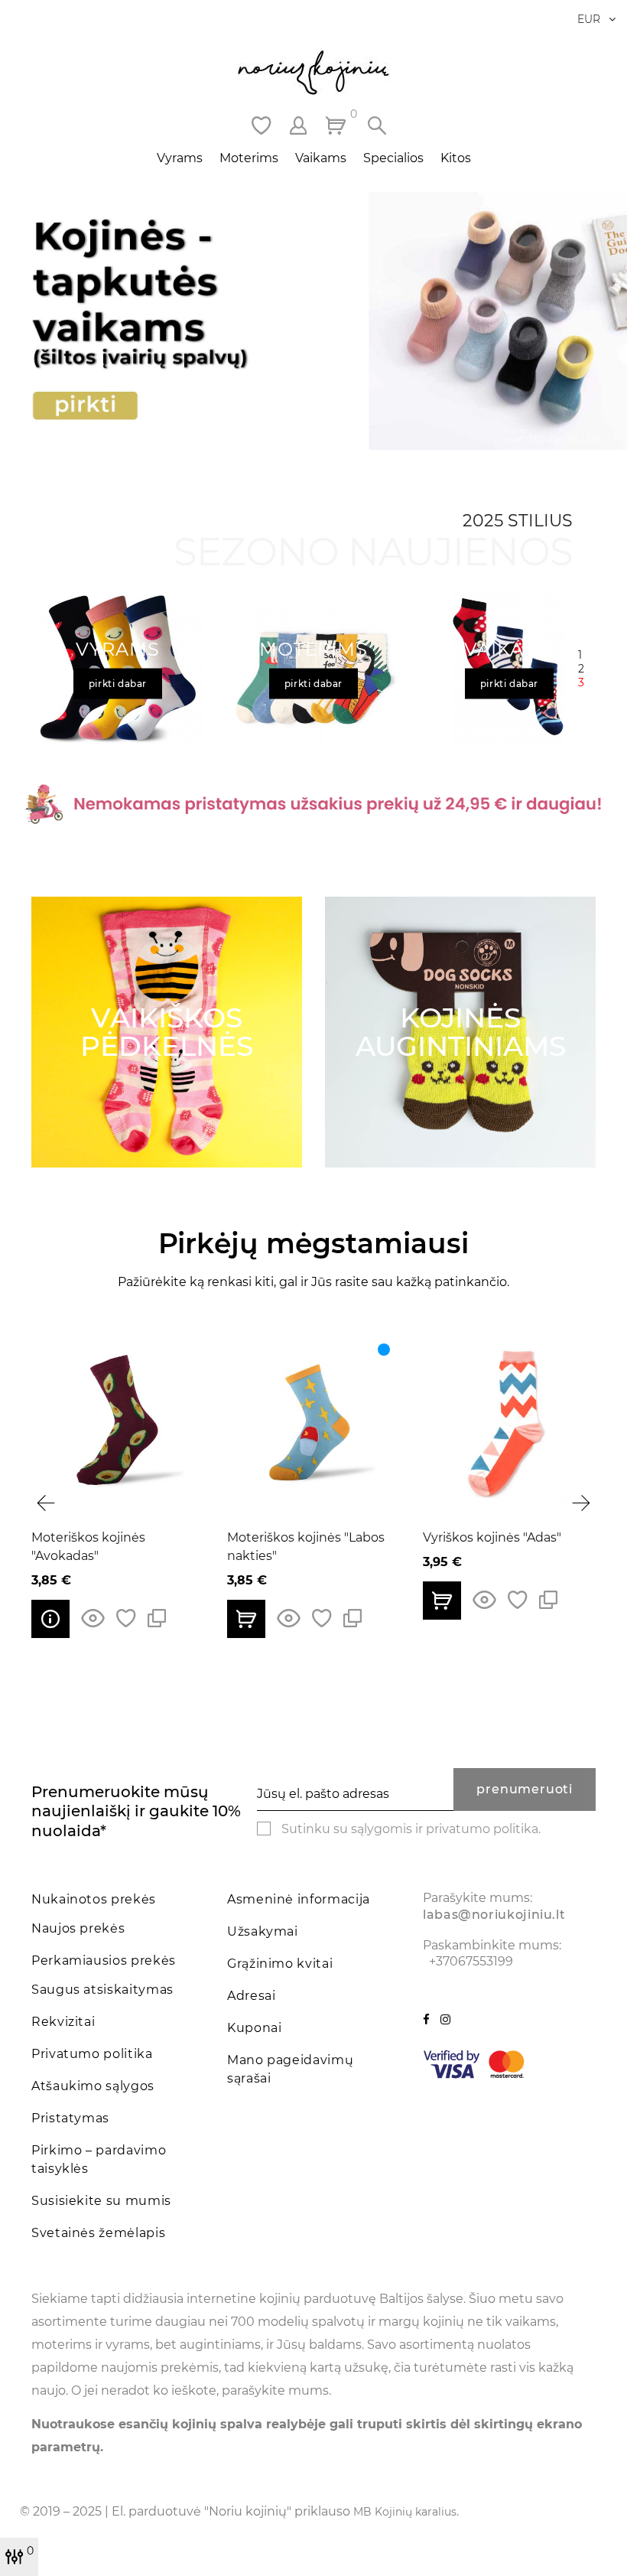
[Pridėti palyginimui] (158, 1619)
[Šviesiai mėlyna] (189, 1350)
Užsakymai (263, 1931)
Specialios (393, 158)
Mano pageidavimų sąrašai (290, 2069)
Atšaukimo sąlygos (93, 2086)
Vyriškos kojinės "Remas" (500, 1537)
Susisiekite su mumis (101, 2201)
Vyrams (180, 158)
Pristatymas (70, 2118)
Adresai (251, 1996)
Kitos (456, 158)
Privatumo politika (92, 2054)
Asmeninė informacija (299, 1899)
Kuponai (254, 2028)
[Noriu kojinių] (313, 73)
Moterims (249, 158)
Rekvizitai (63, 2022)
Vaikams (321, 158)
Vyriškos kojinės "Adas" (297, 1537)
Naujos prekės (78, 1928)
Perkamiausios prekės (104, 1960)
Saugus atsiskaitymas (102, 1990)
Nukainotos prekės (94, 1899)
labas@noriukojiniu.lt (494, 1915)
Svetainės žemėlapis (98, 2233)
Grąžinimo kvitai (280, 1964)
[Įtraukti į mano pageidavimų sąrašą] (127, 1619)
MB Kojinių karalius (405, 2512)
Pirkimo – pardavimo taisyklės (99, 2159)
